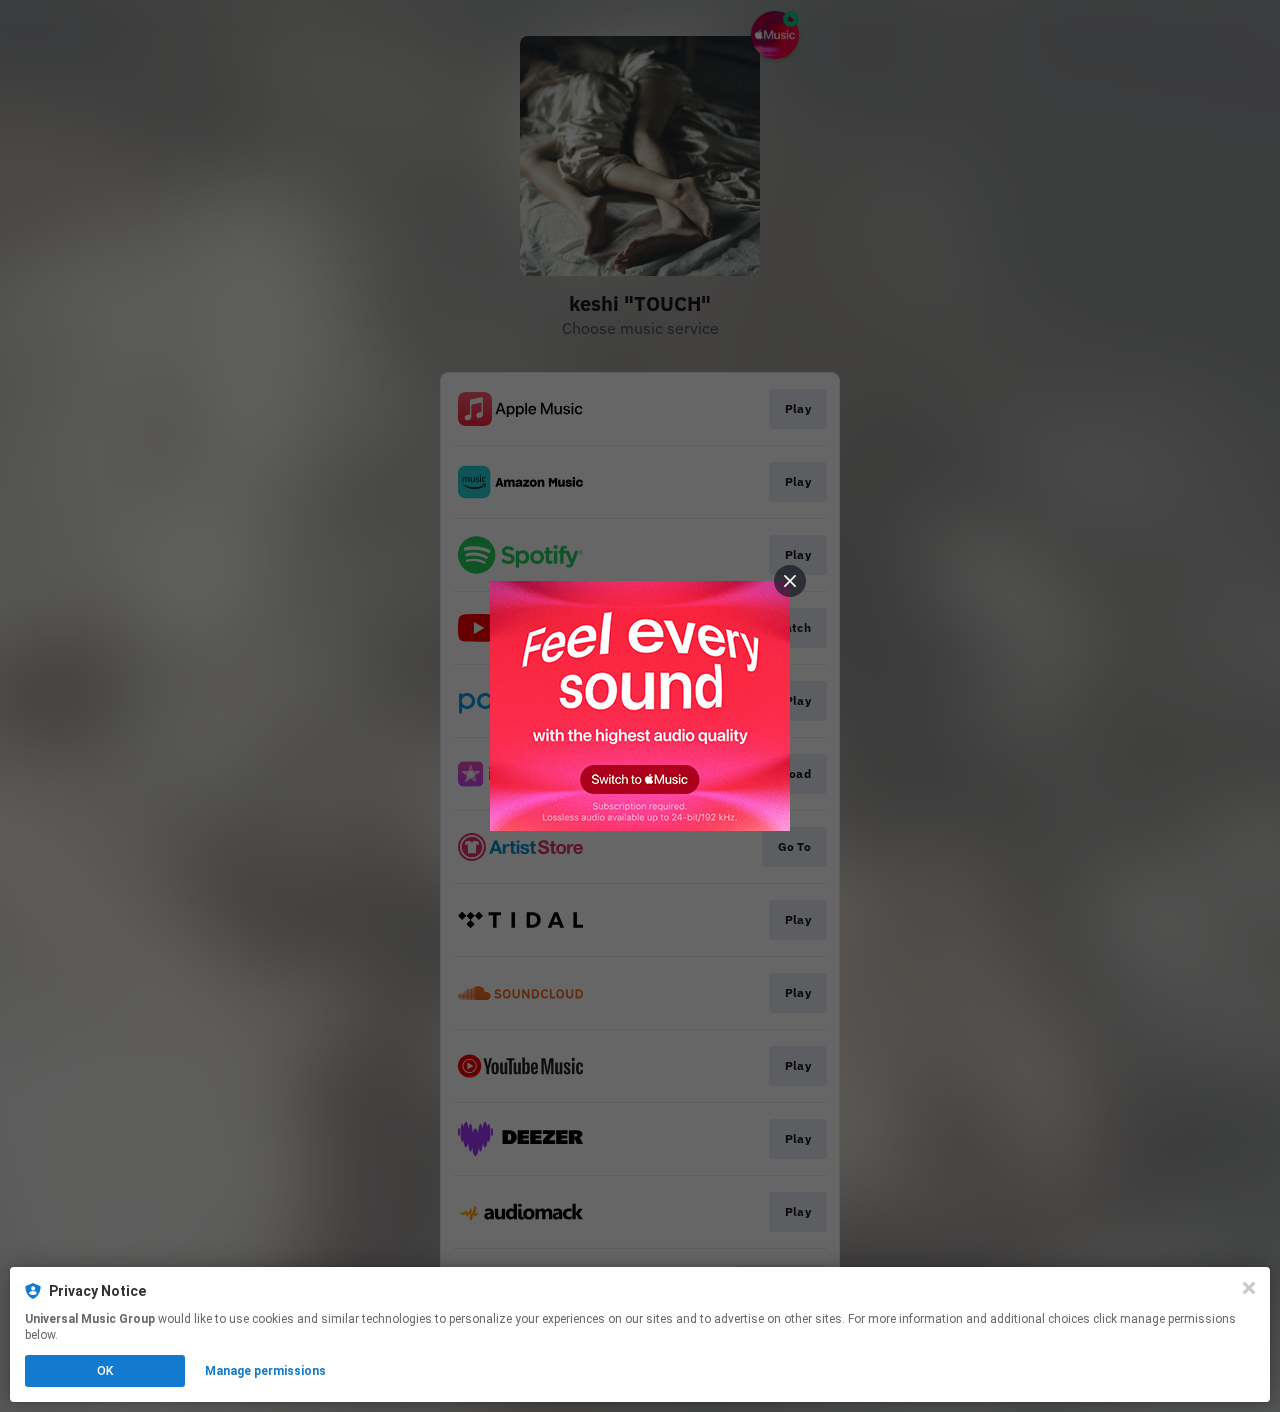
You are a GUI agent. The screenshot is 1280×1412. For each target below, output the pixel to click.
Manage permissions (265, 1371)
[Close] (1249, 1288)
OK (105, 1371)
